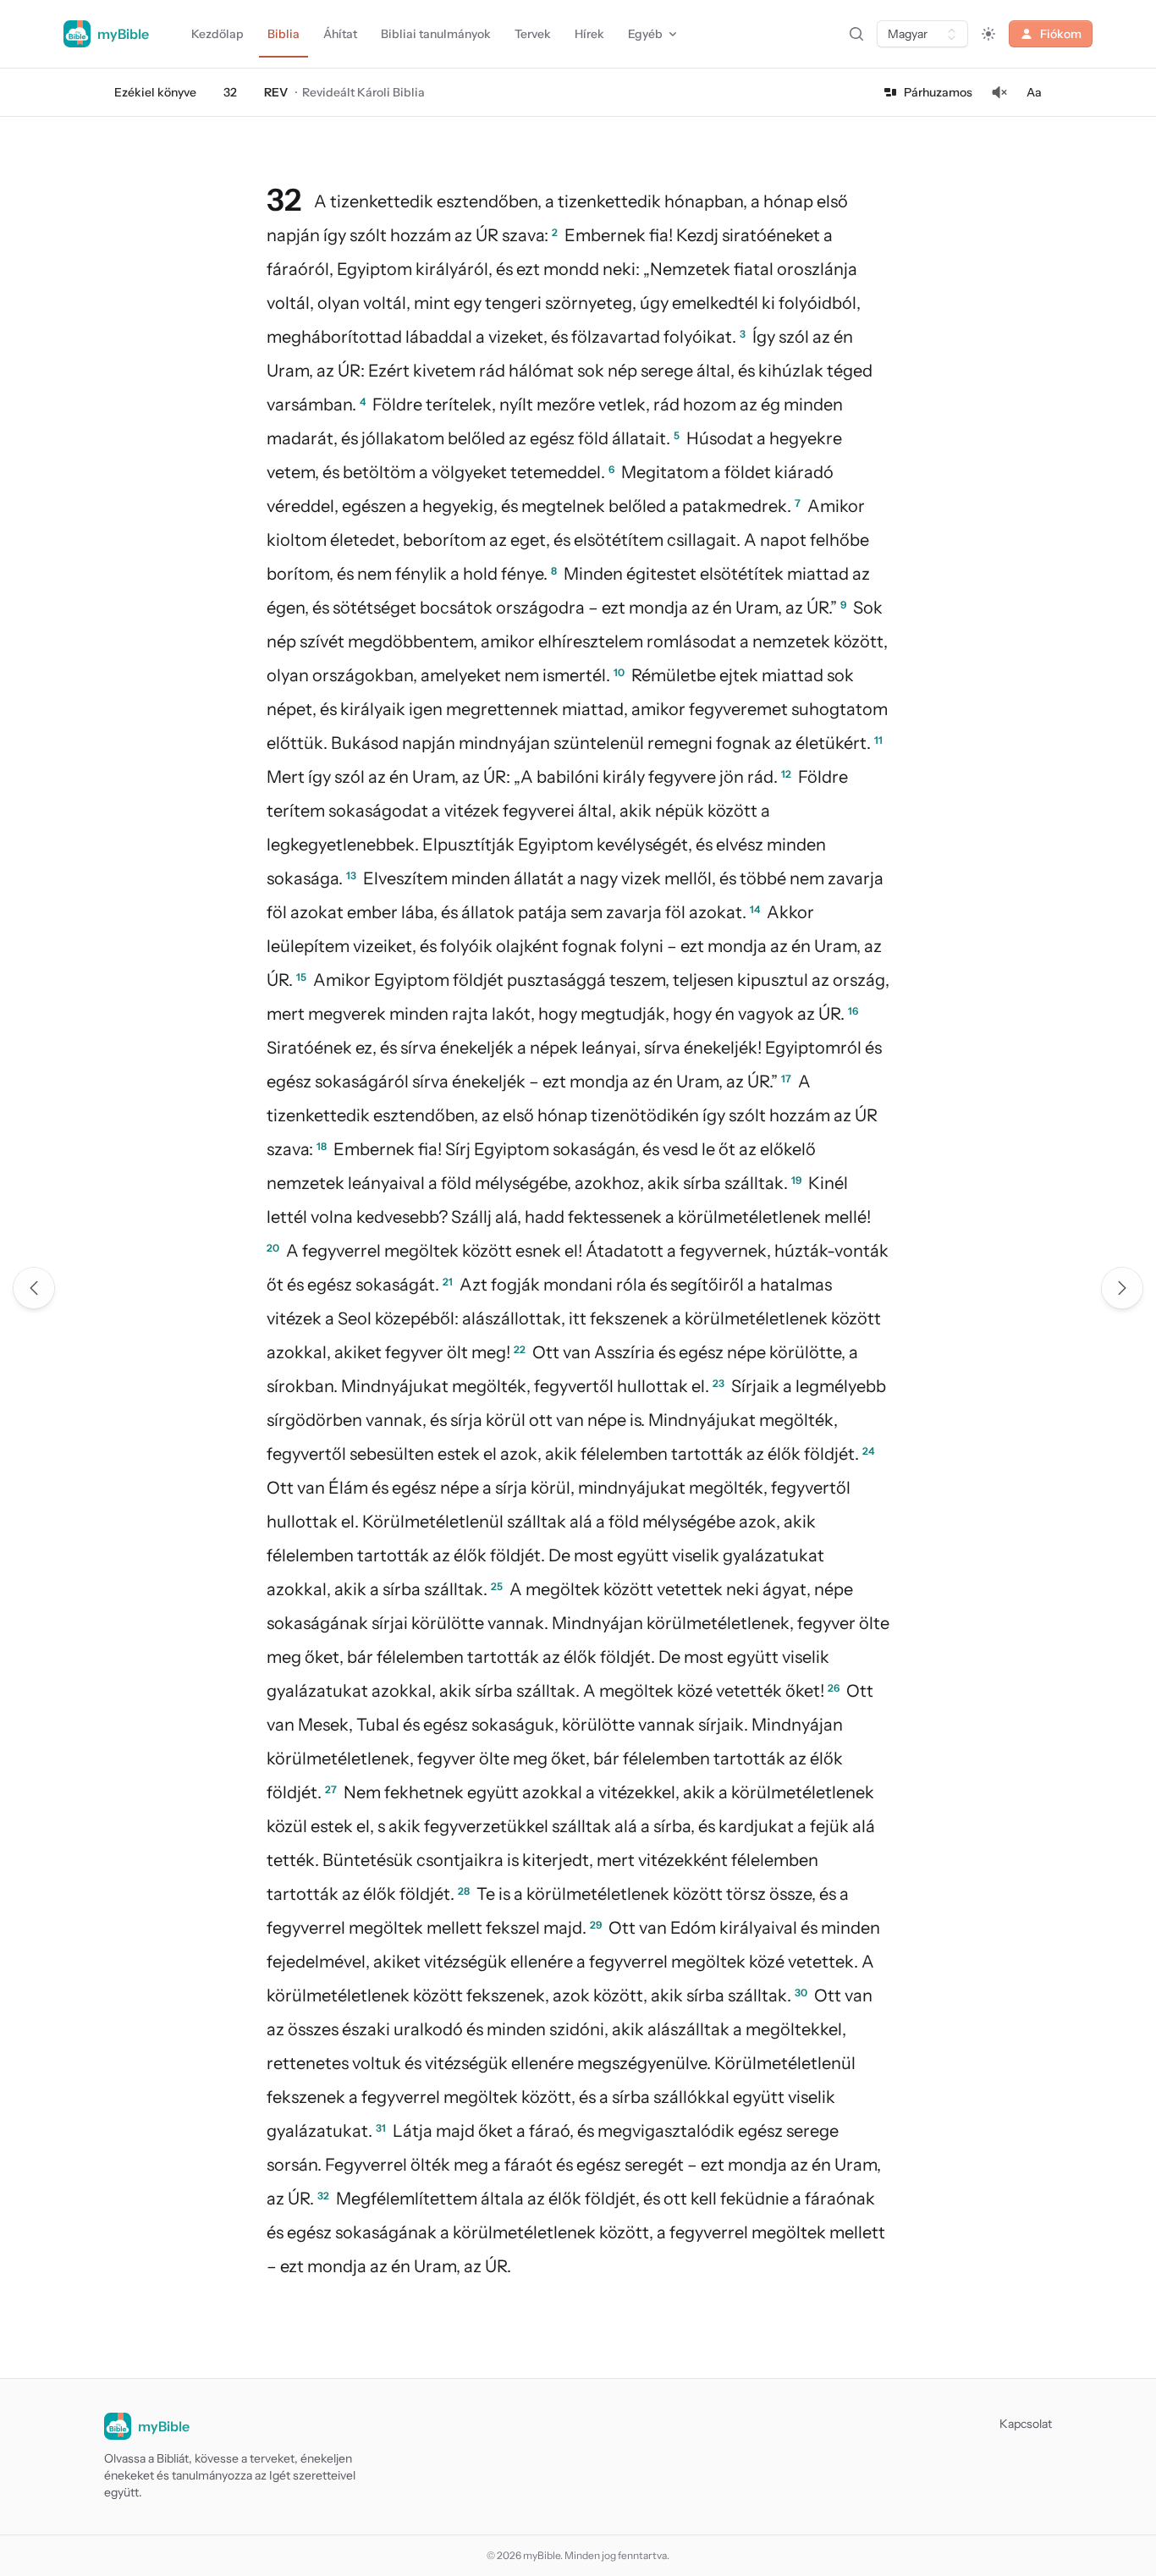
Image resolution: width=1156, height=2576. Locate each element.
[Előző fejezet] (34, 1288)
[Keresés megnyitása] (856, 34)
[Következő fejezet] (1122, 1288)
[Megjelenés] (988, 34)
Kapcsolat (1026, 2424)
